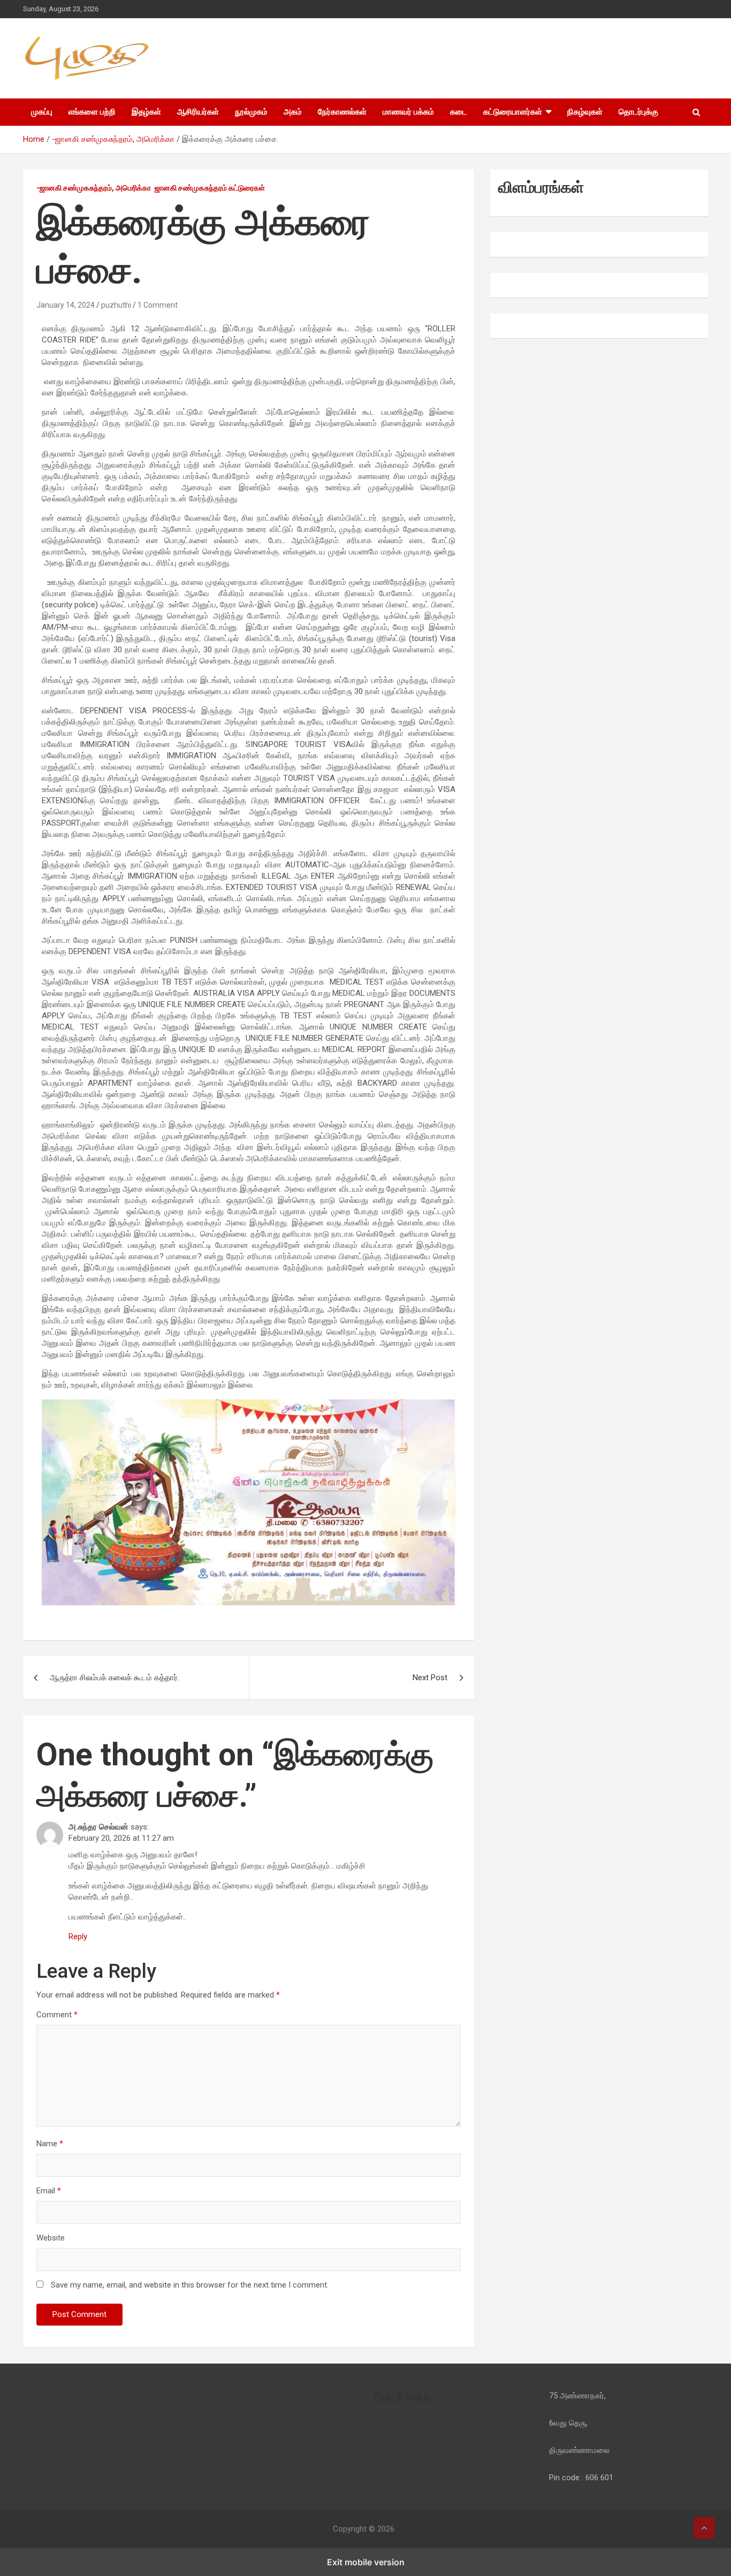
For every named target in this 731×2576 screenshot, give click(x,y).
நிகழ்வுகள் (585, 112)
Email (49, 2191)
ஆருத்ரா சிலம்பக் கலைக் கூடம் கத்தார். (115, 1678)
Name (50, 2144)
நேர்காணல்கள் (342, 112)
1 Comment (158, 305)
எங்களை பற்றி (92, 112)
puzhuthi (116, 305)
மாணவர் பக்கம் (408, 112)
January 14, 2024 (66, 305)
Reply (78, 1937)
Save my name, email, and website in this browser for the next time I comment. (190, 2285)
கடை (459, 112)
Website (51, 2238)
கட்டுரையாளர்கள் (513, 112)
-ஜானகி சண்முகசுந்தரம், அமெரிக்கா (94, 188)
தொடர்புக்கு (638, 112)
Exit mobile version (366, 2562)
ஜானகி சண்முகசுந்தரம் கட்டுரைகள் (210, 188)
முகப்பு (42, 112)
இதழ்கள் (146, 112)
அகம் (293, 112)
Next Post (430, 1678)
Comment (57, 2015)
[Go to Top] (704, 2528)
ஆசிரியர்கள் (198, 112)
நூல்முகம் (251, 112)
